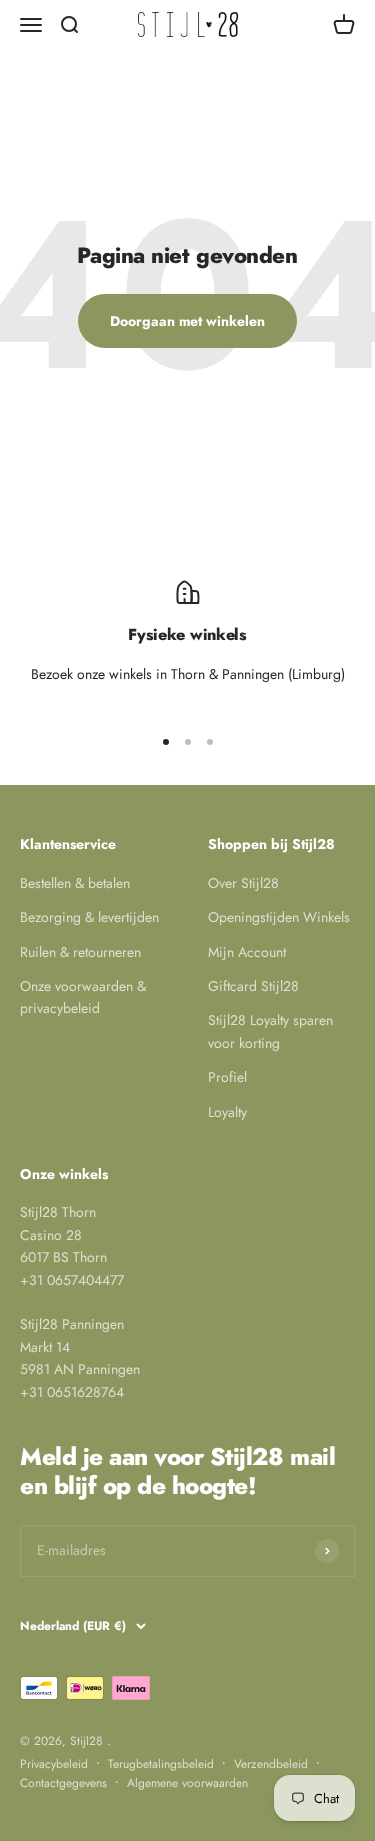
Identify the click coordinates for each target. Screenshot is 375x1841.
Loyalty (227, 1112)
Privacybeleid (54, 1764)
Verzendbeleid (271, 1764)
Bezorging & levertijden (89, 917)
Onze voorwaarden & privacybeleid (83, 997)
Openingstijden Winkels (279, 917)
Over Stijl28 (243, 883)
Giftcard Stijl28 (253, 986)
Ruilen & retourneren (80, 952)
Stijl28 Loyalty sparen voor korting (270, 1031)
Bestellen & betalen (75, 883)
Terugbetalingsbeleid (161, 1764)
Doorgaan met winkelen (187, 321)
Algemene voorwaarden (187, 1783)
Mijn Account (247, 952)
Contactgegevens (63, 1783)
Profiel (227, 1077)
